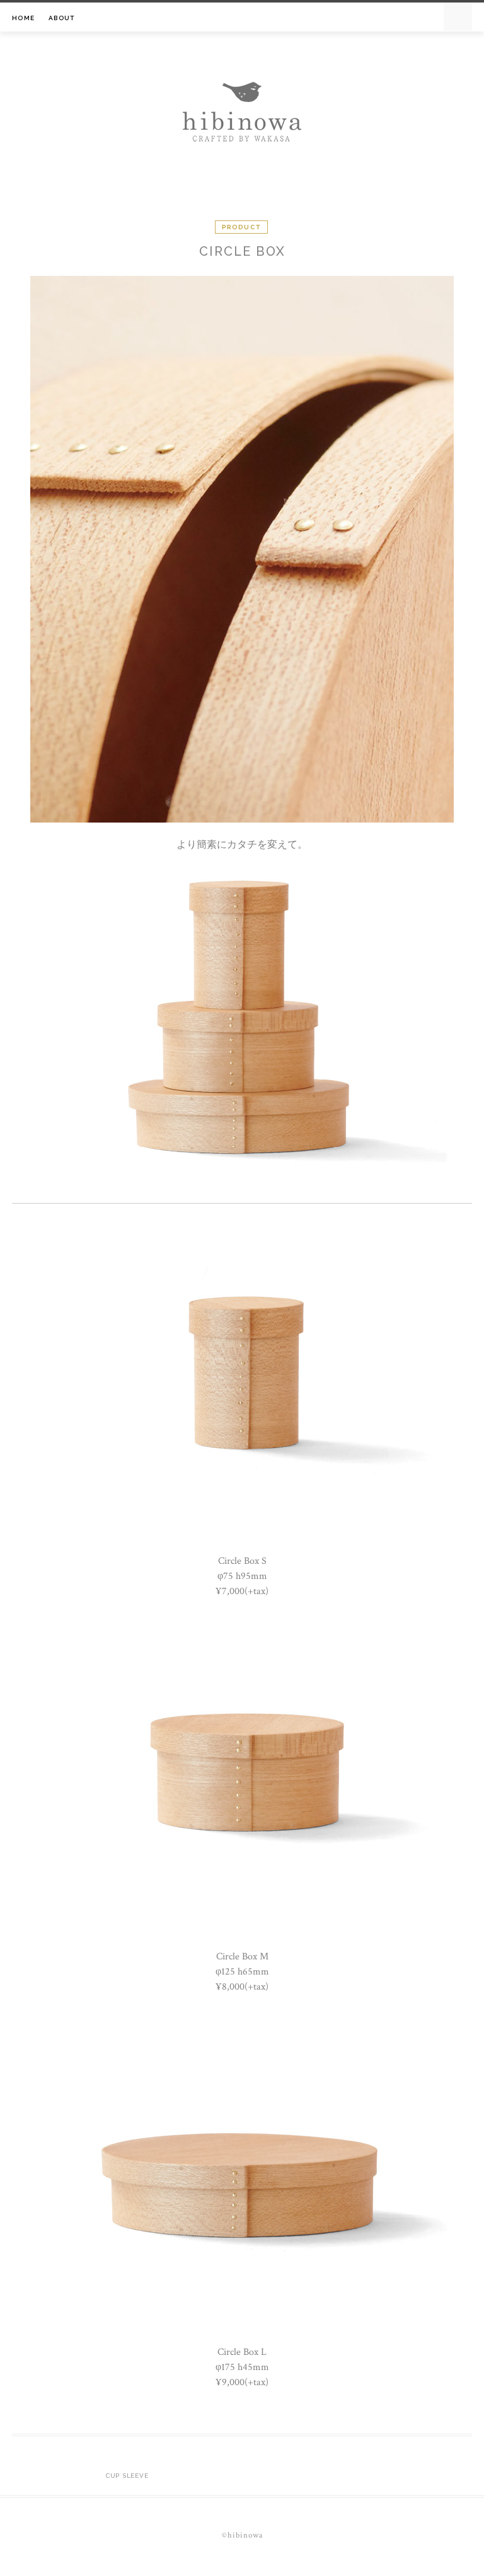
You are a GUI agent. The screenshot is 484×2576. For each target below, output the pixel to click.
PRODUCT (241, 227)
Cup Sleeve (127, 2476)
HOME (23, 18)
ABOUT (61, 18)
